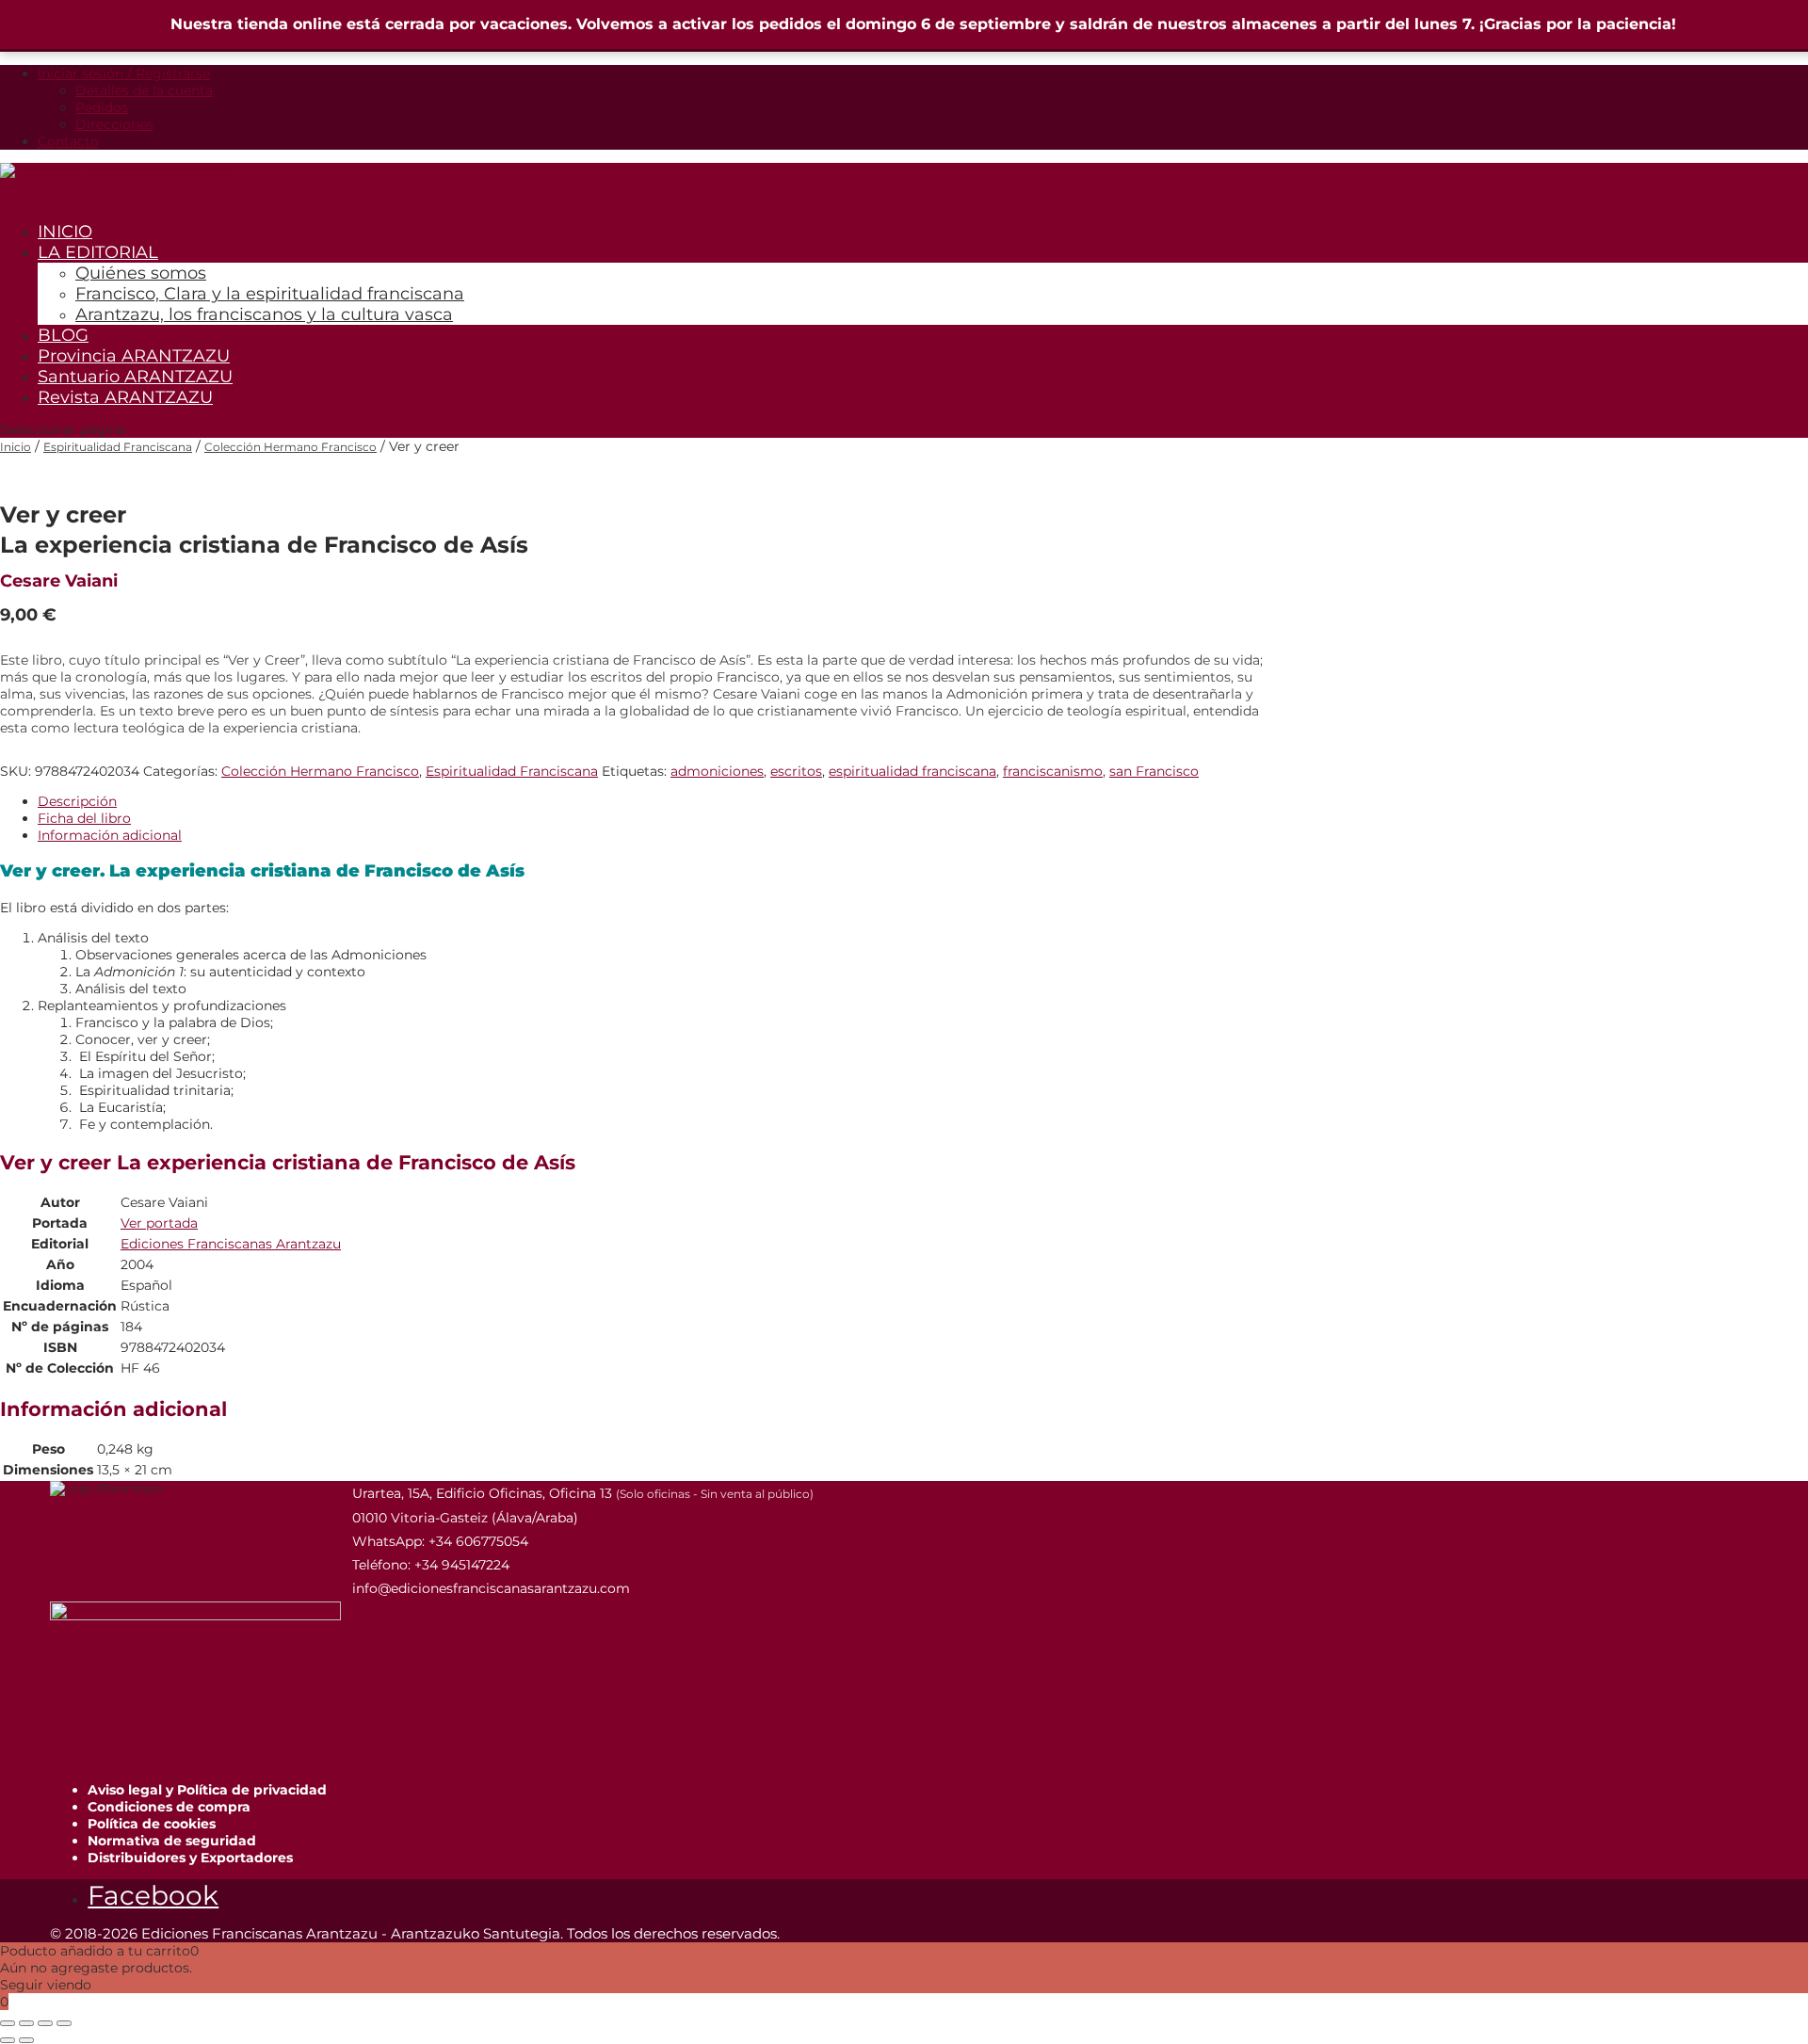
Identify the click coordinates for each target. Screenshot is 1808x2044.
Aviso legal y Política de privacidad (207, 1790)
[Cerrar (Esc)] (64, 2023)
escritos (796, 771)
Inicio (16, 447)
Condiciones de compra (169, 1807)
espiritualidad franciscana (912, 771)
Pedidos (102, 107)
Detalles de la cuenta (144, 90)
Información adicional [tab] (110, 835)
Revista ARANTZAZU (125, 397)
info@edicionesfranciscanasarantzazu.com (491, 1588)
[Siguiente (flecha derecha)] (26, 2040)
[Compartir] (45, 2023)
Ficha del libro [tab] (84, 818)
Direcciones (114, 124)
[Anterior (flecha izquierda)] (8, 2040)
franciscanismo (1053, 771)
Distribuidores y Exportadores (190, 1858)
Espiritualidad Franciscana (118, 447)
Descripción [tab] (77, 801)
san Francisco (1154, 771)
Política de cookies (152, 1824)
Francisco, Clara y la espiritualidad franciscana (270, 294)
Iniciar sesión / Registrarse (124, 73)
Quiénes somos (141, 273)
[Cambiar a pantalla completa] (26, 2023)
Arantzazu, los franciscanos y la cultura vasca (264, 314)
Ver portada (159, 1223)
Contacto (68, 141)
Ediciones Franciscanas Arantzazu (231, 1244)
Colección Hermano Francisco (291, 447)
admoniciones (717, 771)
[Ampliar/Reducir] (8, 2023)
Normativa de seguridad (172, 1841)
